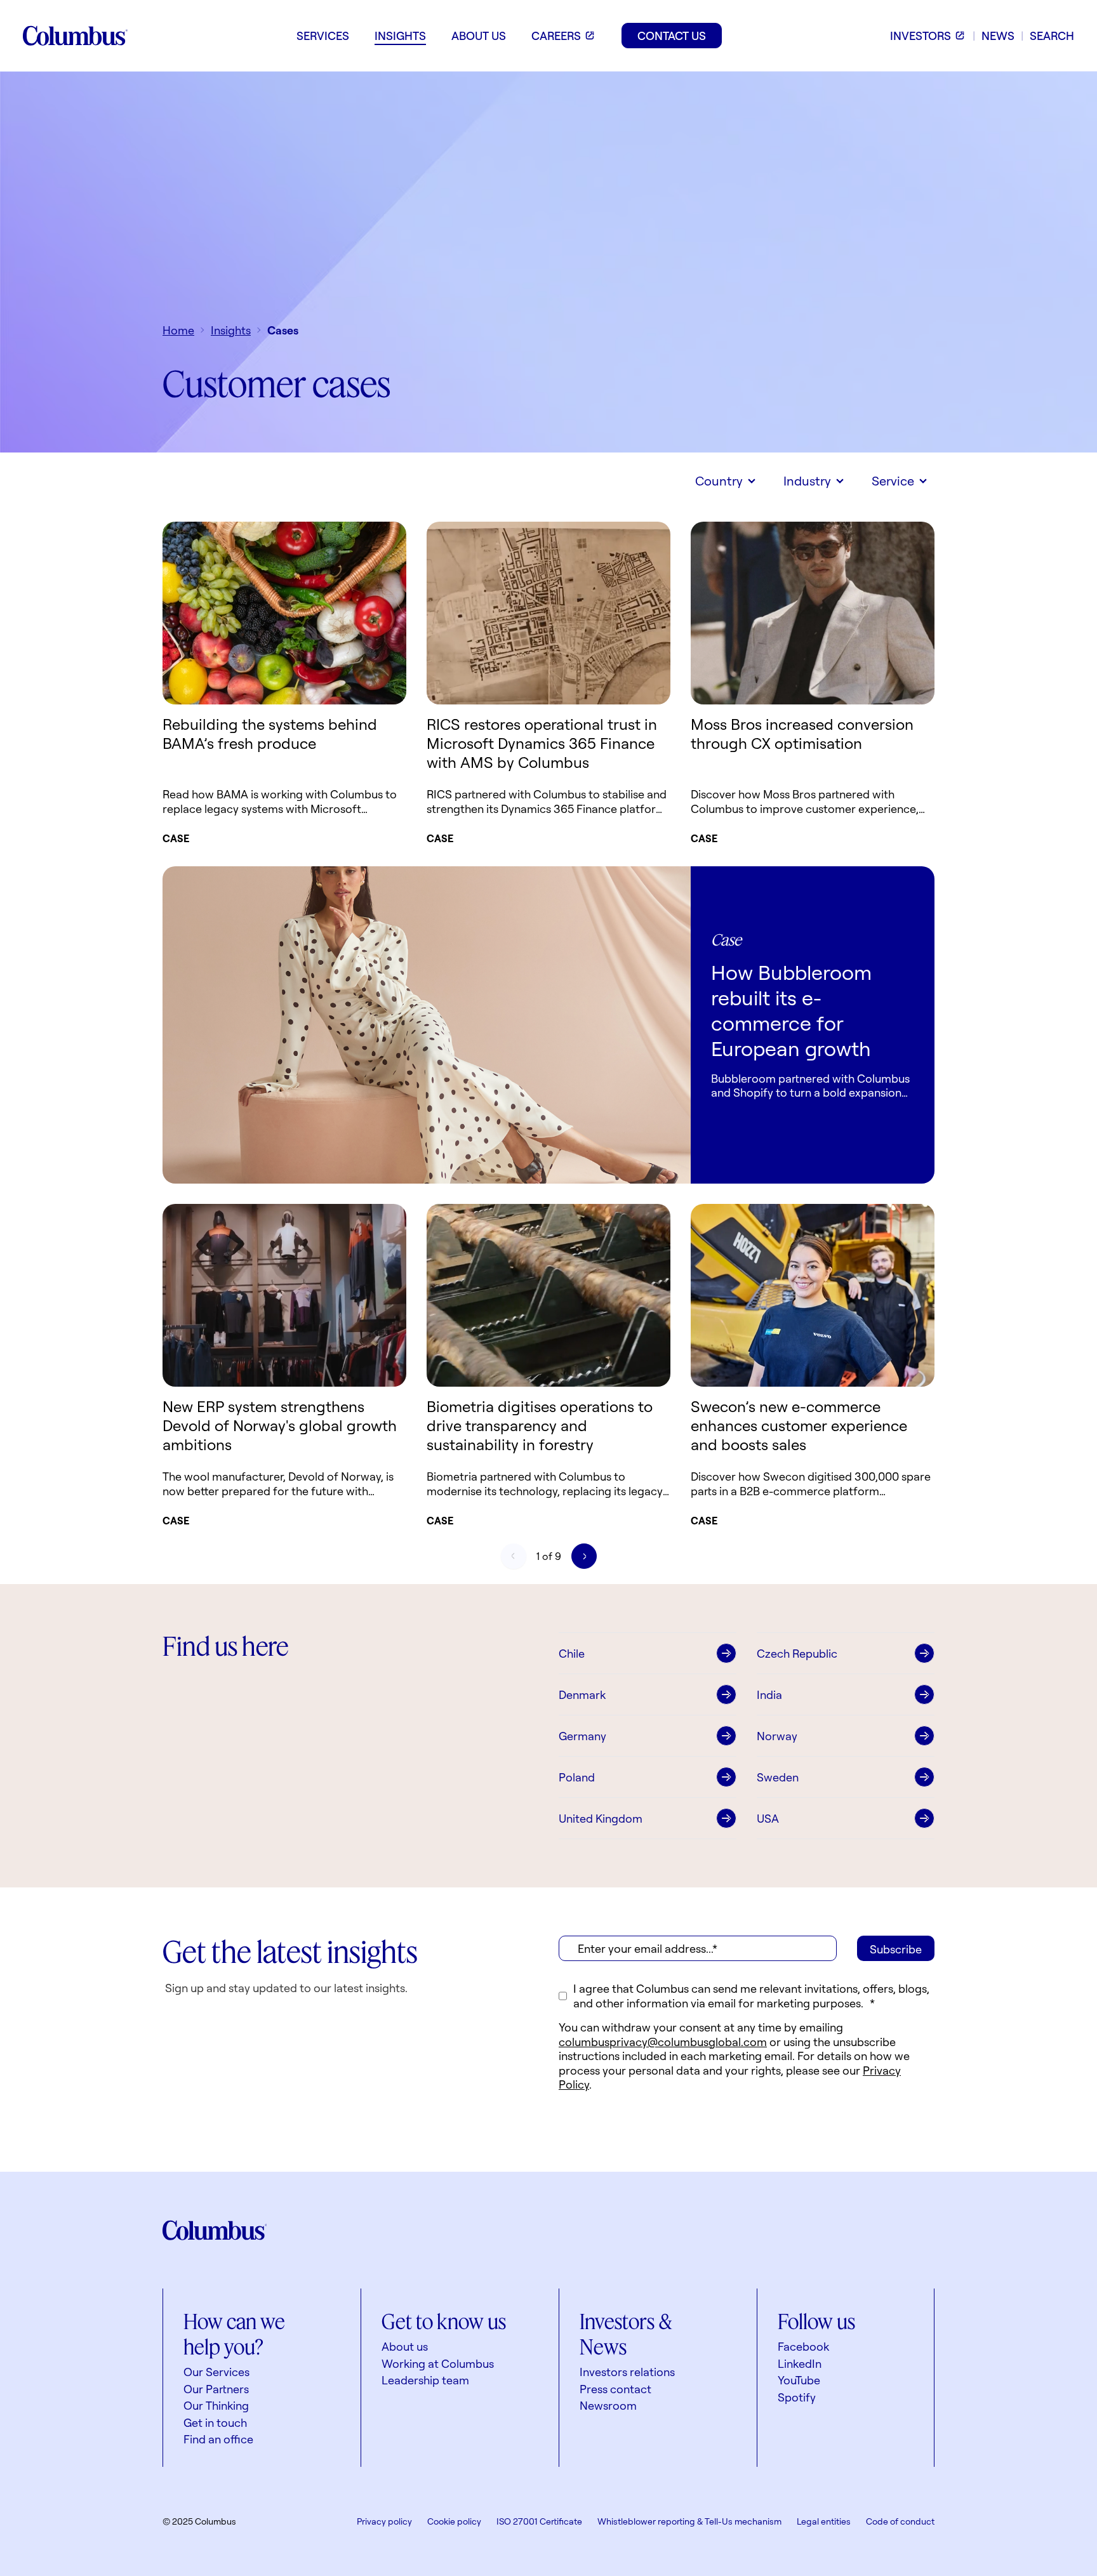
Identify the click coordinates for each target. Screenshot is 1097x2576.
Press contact (615, 2389)
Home (178, 330)
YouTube (799, 2380)
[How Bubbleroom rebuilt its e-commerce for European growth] (427, 1025)
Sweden (778, 1777)
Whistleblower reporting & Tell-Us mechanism (689, 2521)
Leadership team (425, 2380)
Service (893, 481)
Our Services (216, 2372)
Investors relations (627, 2372)
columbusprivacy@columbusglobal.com (663, 2042)
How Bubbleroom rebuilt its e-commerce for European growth (791, 1010)
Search (1052, 36)
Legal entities (824, 2521)
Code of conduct (900, 2521)
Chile (572, 1653)
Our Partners (216, 2389)
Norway (777, 1736)
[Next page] (584, 1556)
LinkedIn (800, 2363)
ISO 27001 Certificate (539, 2521)
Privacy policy (384, 2521)
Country (719, 481)
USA (768, 1818)
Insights (231, 330)
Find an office (218, 2439)
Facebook (803, 2346)
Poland (577, 1777)
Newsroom (608, 2405)
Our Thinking (216, 2405)
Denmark (582, 1694)
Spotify (797, 2397)
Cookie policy (454, 2521)
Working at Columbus (438, 2363)
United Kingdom (601, 1818)
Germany (582, 1736)
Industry (807, 481)
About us (405, 2346)
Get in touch (215, 2422)
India (769, 1694)
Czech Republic (797, 1653)
